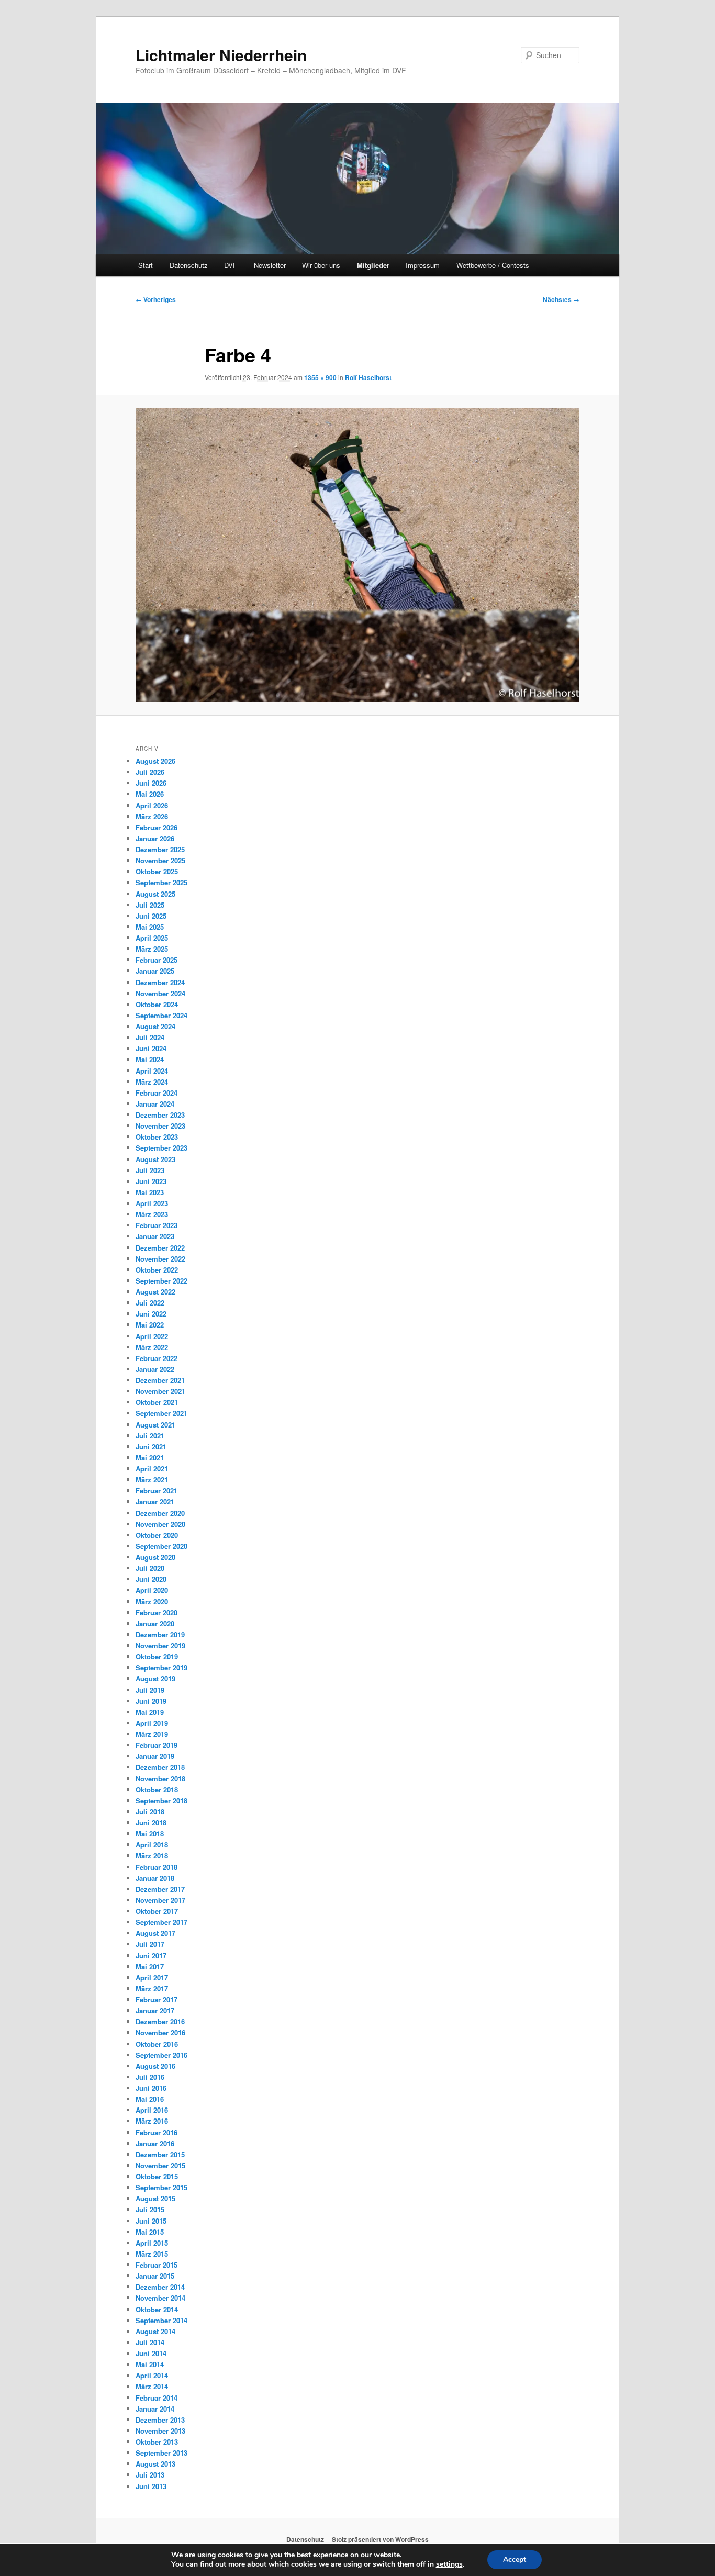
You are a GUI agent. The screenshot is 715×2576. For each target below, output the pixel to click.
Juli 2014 (150, 2342)
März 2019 (152, 1734)
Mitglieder (373, 265)
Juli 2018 (150, 1811)
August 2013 (155, 2464)
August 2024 (155, 1026)
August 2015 (155, 2198)
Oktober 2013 (157, 2442)
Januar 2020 (155, 1624)
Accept (515, 2560)
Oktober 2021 (157, 1402)
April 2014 (152, 2375)
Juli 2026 (150, 772)
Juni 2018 (151, 1822)
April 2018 (152, 1844)
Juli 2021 (150, 1436)
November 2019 (160, 1646)
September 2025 (161, 882)
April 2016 (152, 2110)
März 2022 (152, 1347)
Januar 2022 (155, 1369)
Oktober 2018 (157, 1789)
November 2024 (160, 993)
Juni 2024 (151, 1048)
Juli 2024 (150, 1037)
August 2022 (155, 1292)
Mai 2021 (150, 1458)
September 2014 (161, 2320)
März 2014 (152, 2386)
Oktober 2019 (157, 1657)
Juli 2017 (150, 1944)
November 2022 (160, 1259)
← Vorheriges (156, 299)
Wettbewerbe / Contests (493, 265)
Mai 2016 (150, 2099)
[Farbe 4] (357, 555)
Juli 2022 (150, 1303)
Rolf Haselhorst (368, 377)
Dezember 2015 (160, 2154)
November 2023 (160, 1126)
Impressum (423, 265)
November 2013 (160, 2431)
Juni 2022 (151, 1314)
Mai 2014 (150, 2364)
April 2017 (152, 1977)
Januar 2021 (155, 1502)
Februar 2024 (157, 1093)
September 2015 (161, 2187)
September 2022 (161, 1281)
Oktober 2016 (157, 2044)
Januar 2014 (155, 2409)
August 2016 (155, 2066)
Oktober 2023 (157, 1137)
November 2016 (160, 2032)
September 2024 (161, 1015)
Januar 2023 (155, 1236)
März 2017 (152, 1988)
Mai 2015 (150, 2232)
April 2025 (152, 938)
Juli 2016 (150, 2077)
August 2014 (155, 2331)
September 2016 (161, 2055)
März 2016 (152, 2121)
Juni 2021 (151, 1447)
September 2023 (161, 1148)
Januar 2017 (155, 2010)
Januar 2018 (155, 1878)
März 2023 (152, 1214)
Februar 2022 (157, 1358)
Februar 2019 (157, 1745)
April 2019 (152, 1723)
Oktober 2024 (157, 1004)
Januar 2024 (155, 1104)
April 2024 (152, 1071)
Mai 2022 (150, 1325)
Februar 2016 (157, 2132)
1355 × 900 (320, 377)
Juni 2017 (151, 1955)
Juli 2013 (150, 2475)
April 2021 (152, 1469)
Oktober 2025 (157, 871)
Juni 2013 (151, 2486)
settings (449, 2564)
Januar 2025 (155, 971)
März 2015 (152, 2254)
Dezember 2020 (160, 1513)
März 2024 (152, 1082)
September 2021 (161, 1413)
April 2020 (152, 1590)
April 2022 (152, 1336)
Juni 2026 (151, 783)
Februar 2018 (157, 1867)
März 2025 (152, 949)
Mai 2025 (150, 927)
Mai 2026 (150, 794)
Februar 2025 (157, 960)
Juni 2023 (151, 1181)
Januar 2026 (155, 838)
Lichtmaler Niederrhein (221, 55)
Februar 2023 (157, 1225)
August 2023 (155, 1159)
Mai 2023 (150, 1192)
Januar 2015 (155, 2276)
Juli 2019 (150, 1690)
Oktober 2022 (157, 1270)
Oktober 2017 (157, 1911)
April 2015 (152, 2243)
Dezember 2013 (160, 2420)
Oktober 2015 (157, 2176)
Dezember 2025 (160, 849)
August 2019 (155, 1679)
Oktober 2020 (157, 1535)
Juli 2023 (150, 1170)
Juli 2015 (150, 2209)
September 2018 (161, 1800)
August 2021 (155, 1425)
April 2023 (152, 1203)
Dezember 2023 (160, 1115)
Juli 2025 (150, 905)
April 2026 (152, 805)
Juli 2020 (150, 1568)
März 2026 (152, 816)
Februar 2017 (157, 1999)
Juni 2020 (151, 1579)
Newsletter (270, 265)
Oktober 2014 (157, 2309)
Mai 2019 (150, 1712)
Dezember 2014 (160, 2287)
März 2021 (152, 1480)
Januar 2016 (155, 2143)
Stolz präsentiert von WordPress (380, 2539)
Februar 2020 (157, 1613)
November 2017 (160, 1900)
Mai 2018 (150, 1833)
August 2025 (155, 894)
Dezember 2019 (160, 1635)
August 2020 (155, 1557)
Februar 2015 (157, 2265)
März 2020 (152, 1602)
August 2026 (155, 761)
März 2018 (152, 1855)
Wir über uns (321, 265)
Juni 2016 (151, 2088)
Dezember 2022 (160, 1248)
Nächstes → (561, 299)
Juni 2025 (151, 916)
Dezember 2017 (160, 1889)
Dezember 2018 (160, 1767)
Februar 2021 (157, 1491)
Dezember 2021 (160, 1380)
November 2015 (160, 2165)
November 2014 (160, 2298)
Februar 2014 (157, 2398)
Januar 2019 (155, 1756)
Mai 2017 (150, 1966)
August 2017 (155, 1933)
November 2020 (160, 1524)
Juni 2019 (151, 1701)
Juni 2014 (151, 2353)
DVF (231, 265)
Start (146, 265)
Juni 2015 (151, 2221)
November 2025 (160, 860)
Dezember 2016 (160, 2021)
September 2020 (161, 1546)
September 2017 (161, 1922)
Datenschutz (189, 265)
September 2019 (161, 1668)
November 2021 (160, 1391)
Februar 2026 (157, 827)
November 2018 (160, 1778)
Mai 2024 (150, 1059)
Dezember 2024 (160, 982)
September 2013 (161, 2453)
